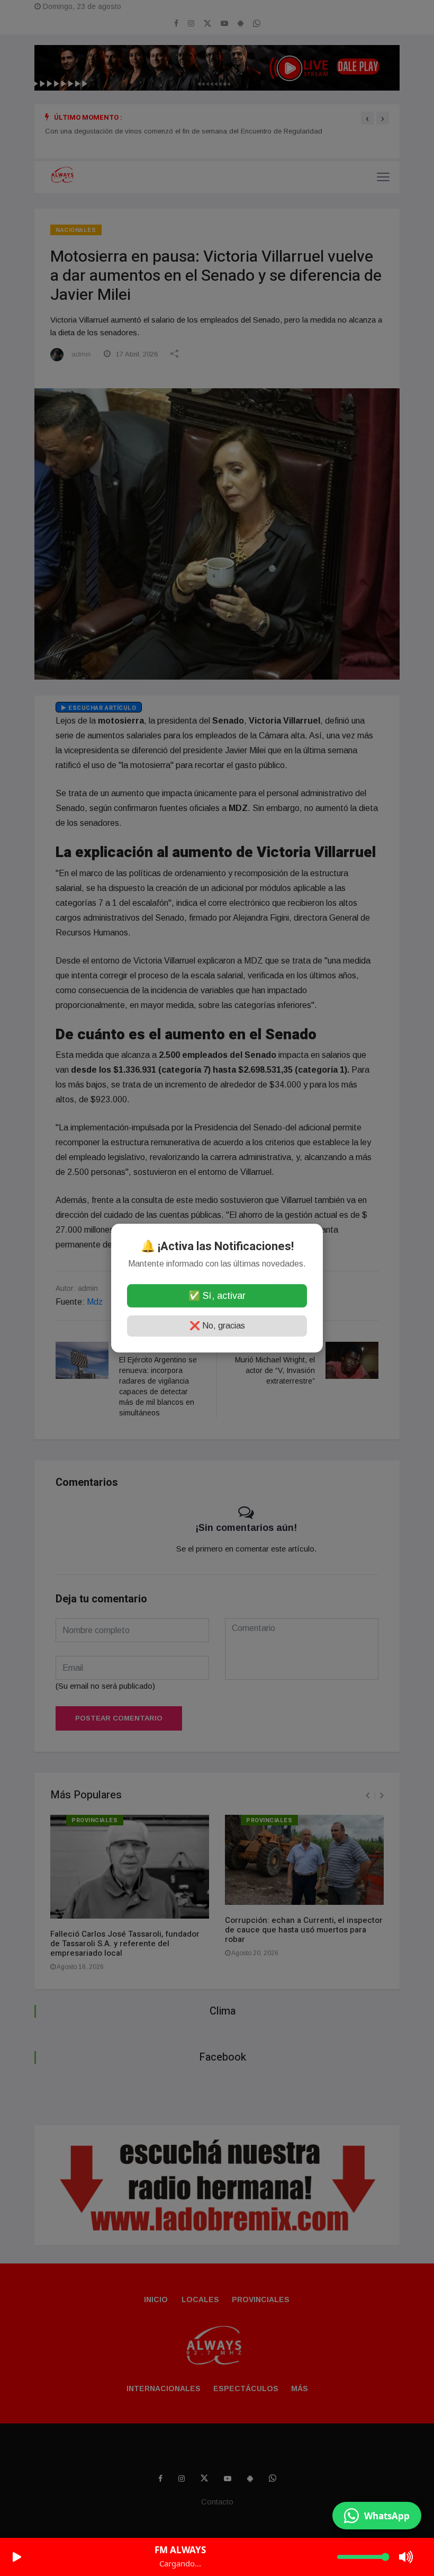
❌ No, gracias (217, 1326)
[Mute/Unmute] (406, 2557)
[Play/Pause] (17, 2557)
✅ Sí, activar (217, 1296)
